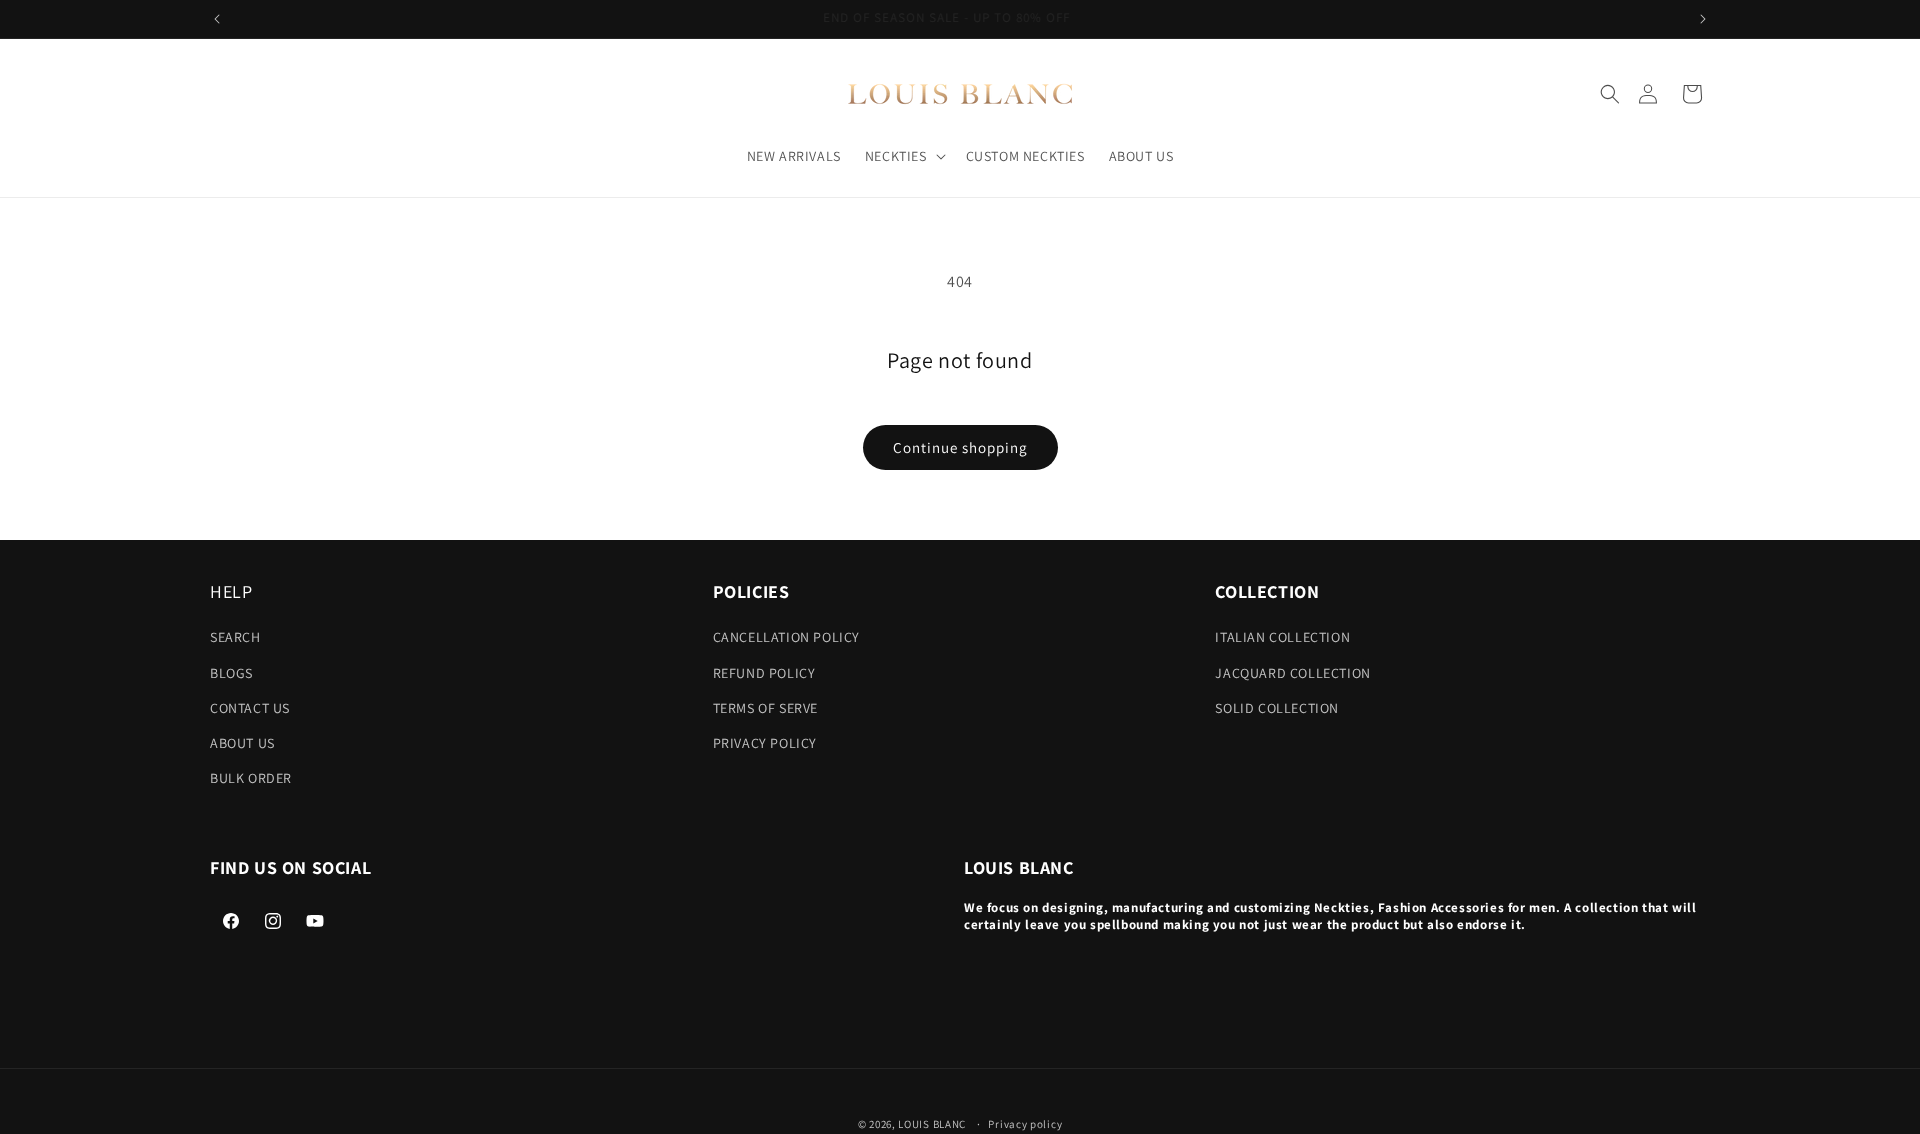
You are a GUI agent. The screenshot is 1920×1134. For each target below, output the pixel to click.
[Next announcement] (1703, 19)
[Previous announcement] (217, 19)
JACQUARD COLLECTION (1292, 673)
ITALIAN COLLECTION (1282, 637)
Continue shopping (960, 447)
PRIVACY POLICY (765, 743)
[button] (1610, 94)
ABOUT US (242, 743)
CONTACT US (250, 708)
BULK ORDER (251, 778)
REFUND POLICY (764, 673)
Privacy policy (1025, 1124)
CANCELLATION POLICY (786, 637)
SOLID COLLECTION (1277, 708)
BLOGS (231, 673)
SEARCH (235, 637)
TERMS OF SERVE (765, 708)
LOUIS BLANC (932, 1124)
